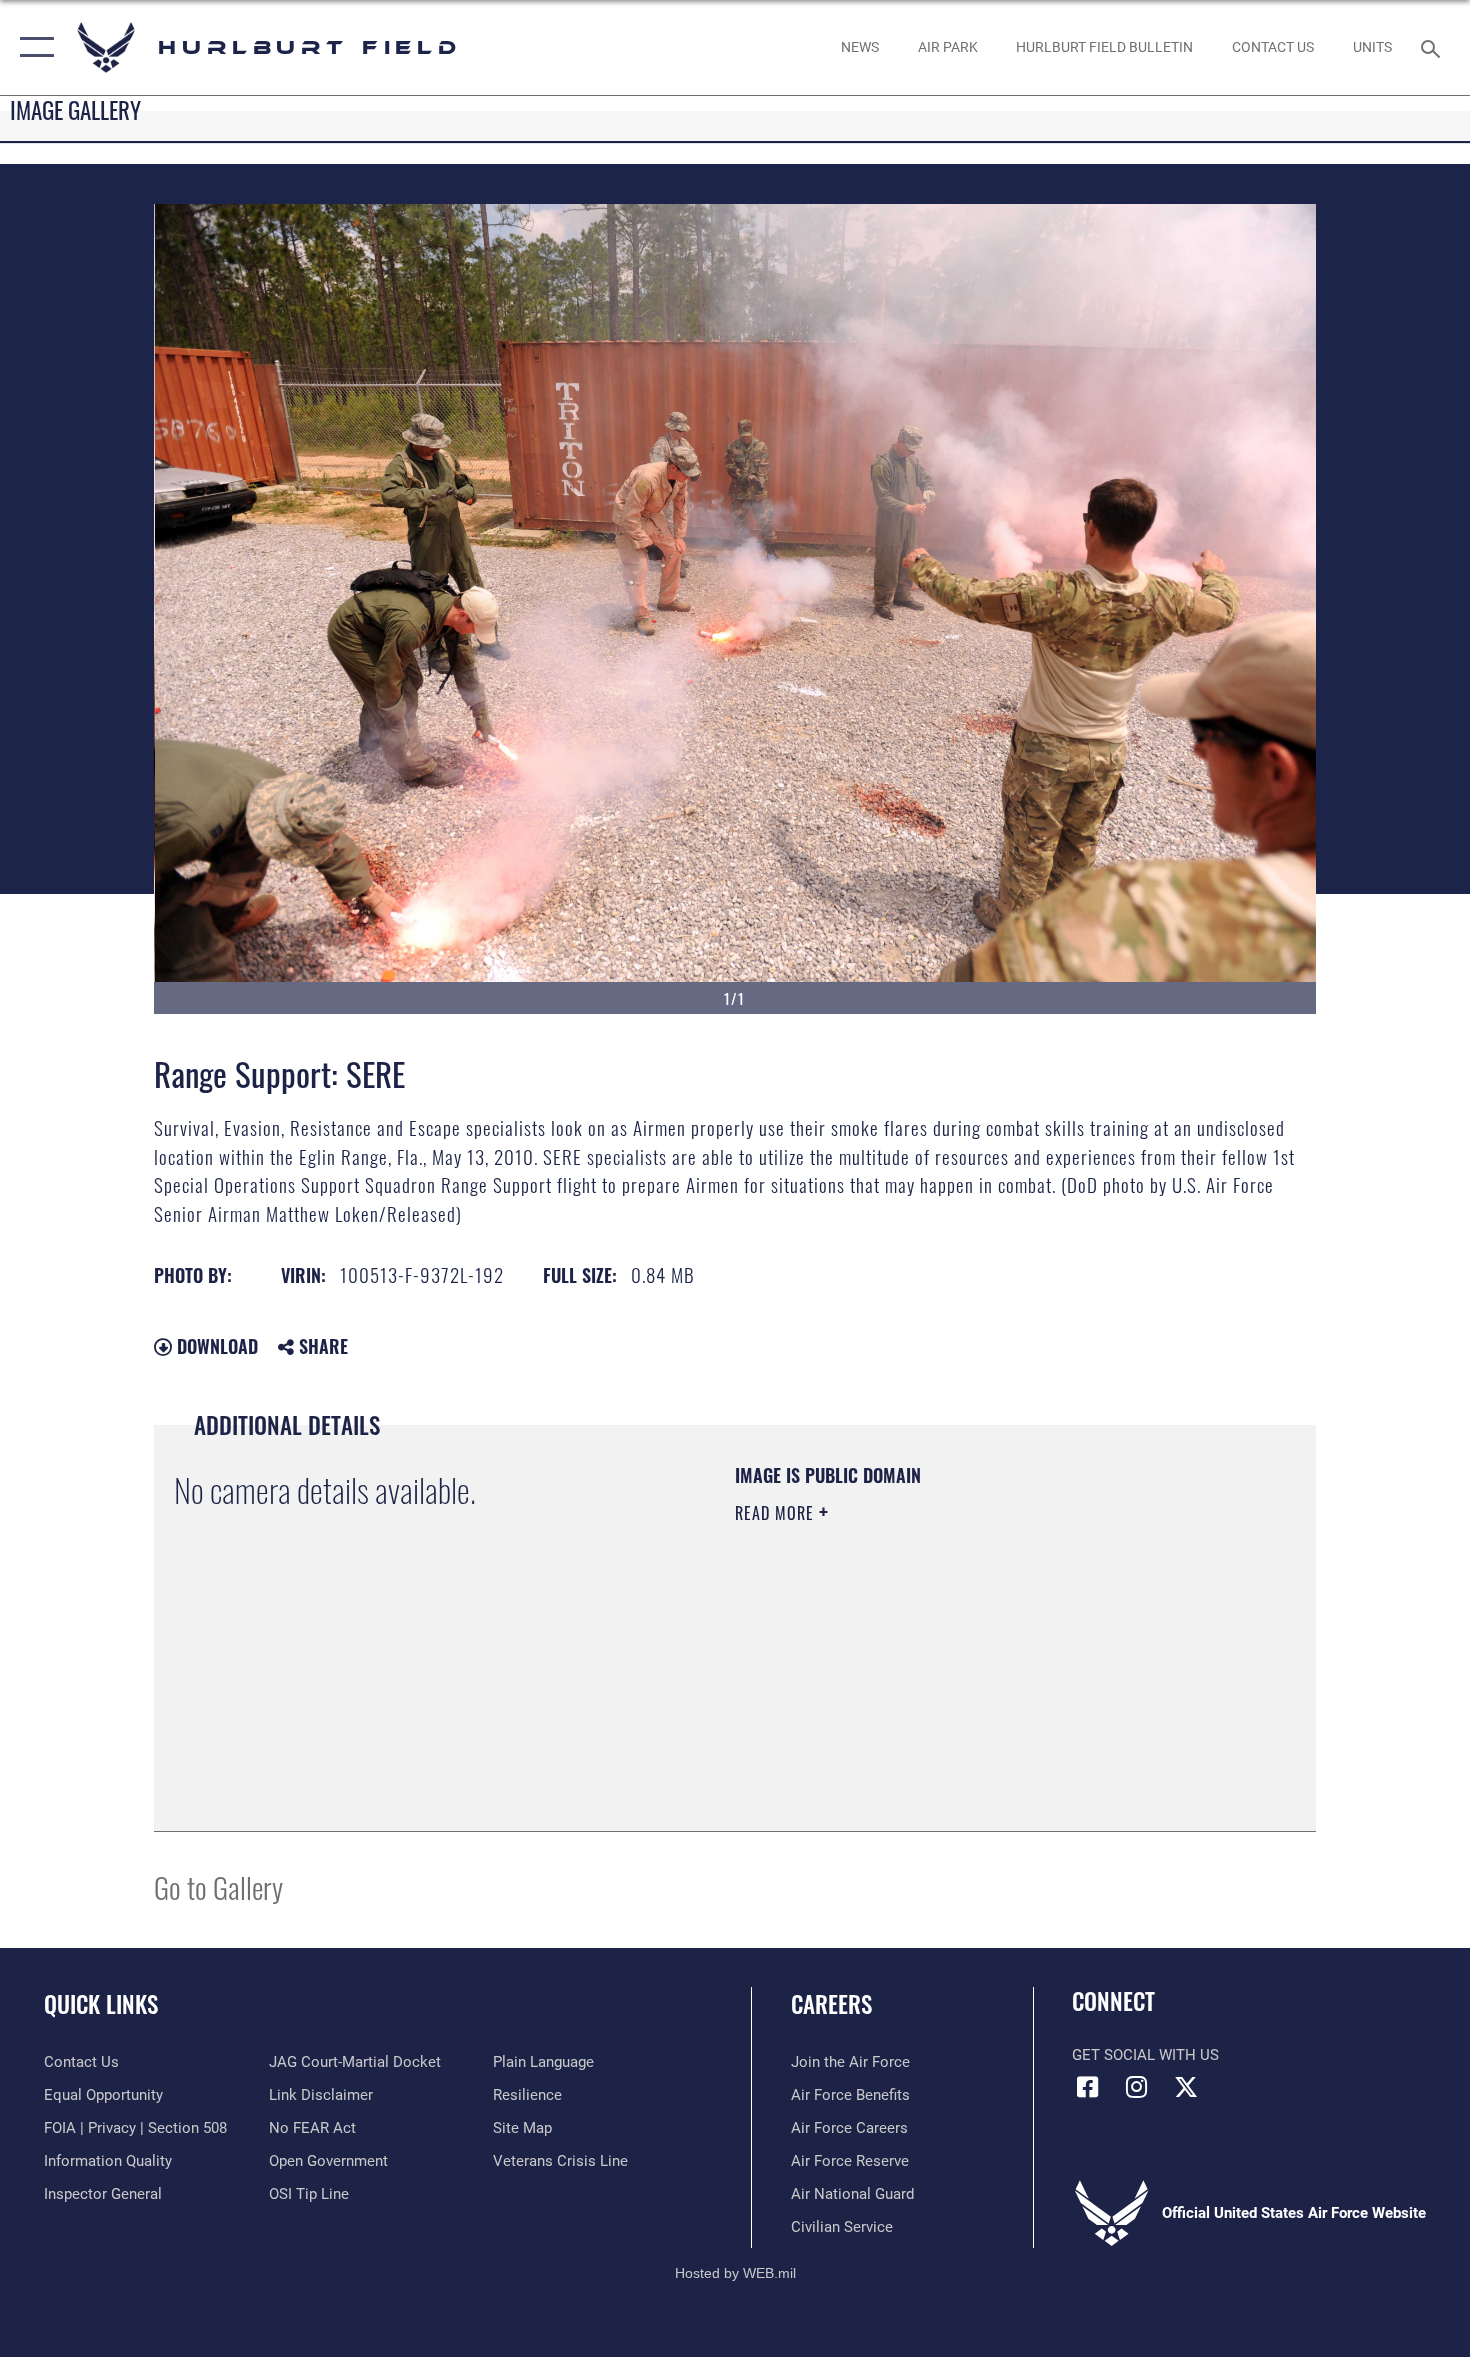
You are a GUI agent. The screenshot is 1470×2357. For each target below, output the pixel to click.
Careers (831, 2004)
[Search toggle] (1433, 47)
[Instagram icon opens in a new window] (1137, 2087)
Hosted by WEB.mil (735, 2273)
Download (215, 1346)
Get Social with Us (1145, 2055)
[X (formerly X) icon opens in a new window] (1186, 2087)
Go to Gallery (218, 1886)
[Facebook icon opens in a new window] (1087, 2087)
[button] (32, 47)
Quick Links (101, 2004)
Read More (777, 1513)
